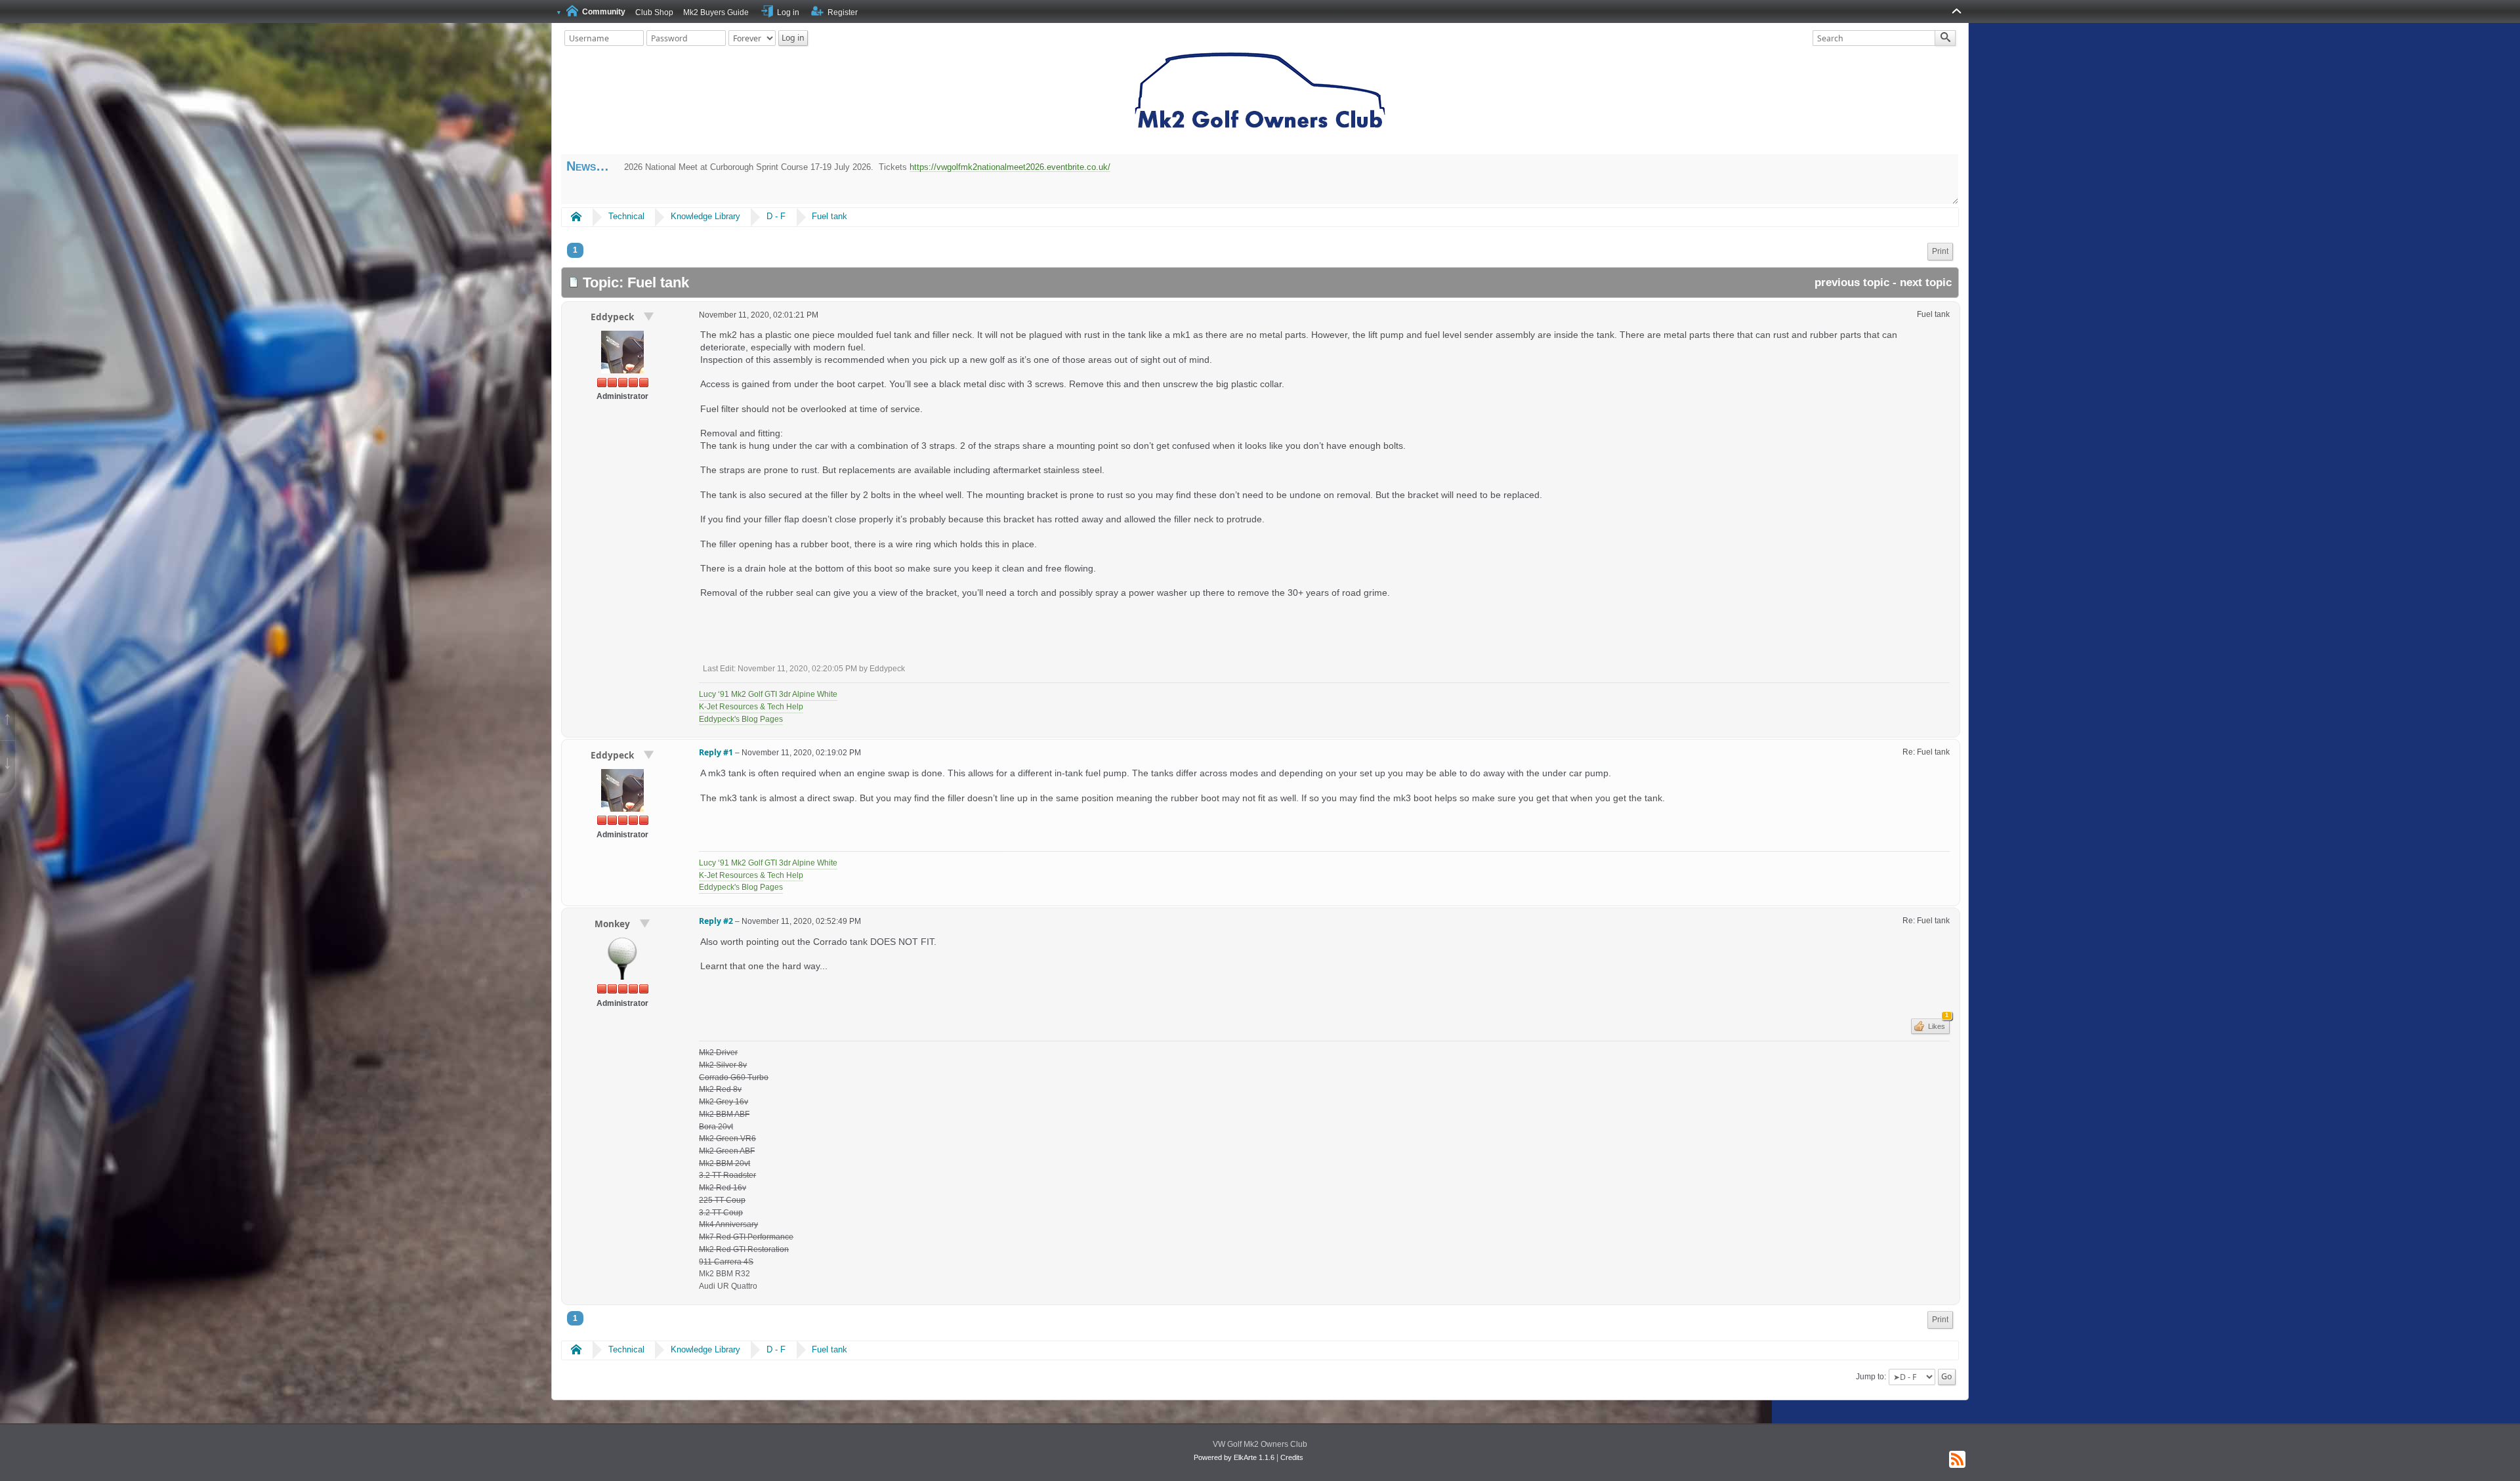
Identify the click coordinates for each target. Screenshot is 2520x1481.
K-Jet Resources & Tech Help (751, 707)
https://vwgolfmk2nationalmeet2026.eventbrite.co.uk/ (1010, 167)
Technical (626, 216)
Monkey (614, 924)
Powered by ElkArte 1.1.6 (1234, 1457)
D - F (776, 216)
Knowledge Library (705, 216)
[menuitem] (1940, 252)
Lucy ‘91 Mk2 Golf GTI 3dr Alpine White (768, 694)
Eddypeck (614, 317)
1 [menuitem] (575, 250)
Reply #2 (716, 921)
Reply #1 (716, 752)
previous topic (1852, 282)
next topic (1926, 282)
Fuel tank (829, 216)
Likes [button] (1937, 1024)
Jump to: (1871, 1377)
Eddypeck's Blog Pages (741, 719)
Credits (1292, 1457)
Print (1940, 251)
